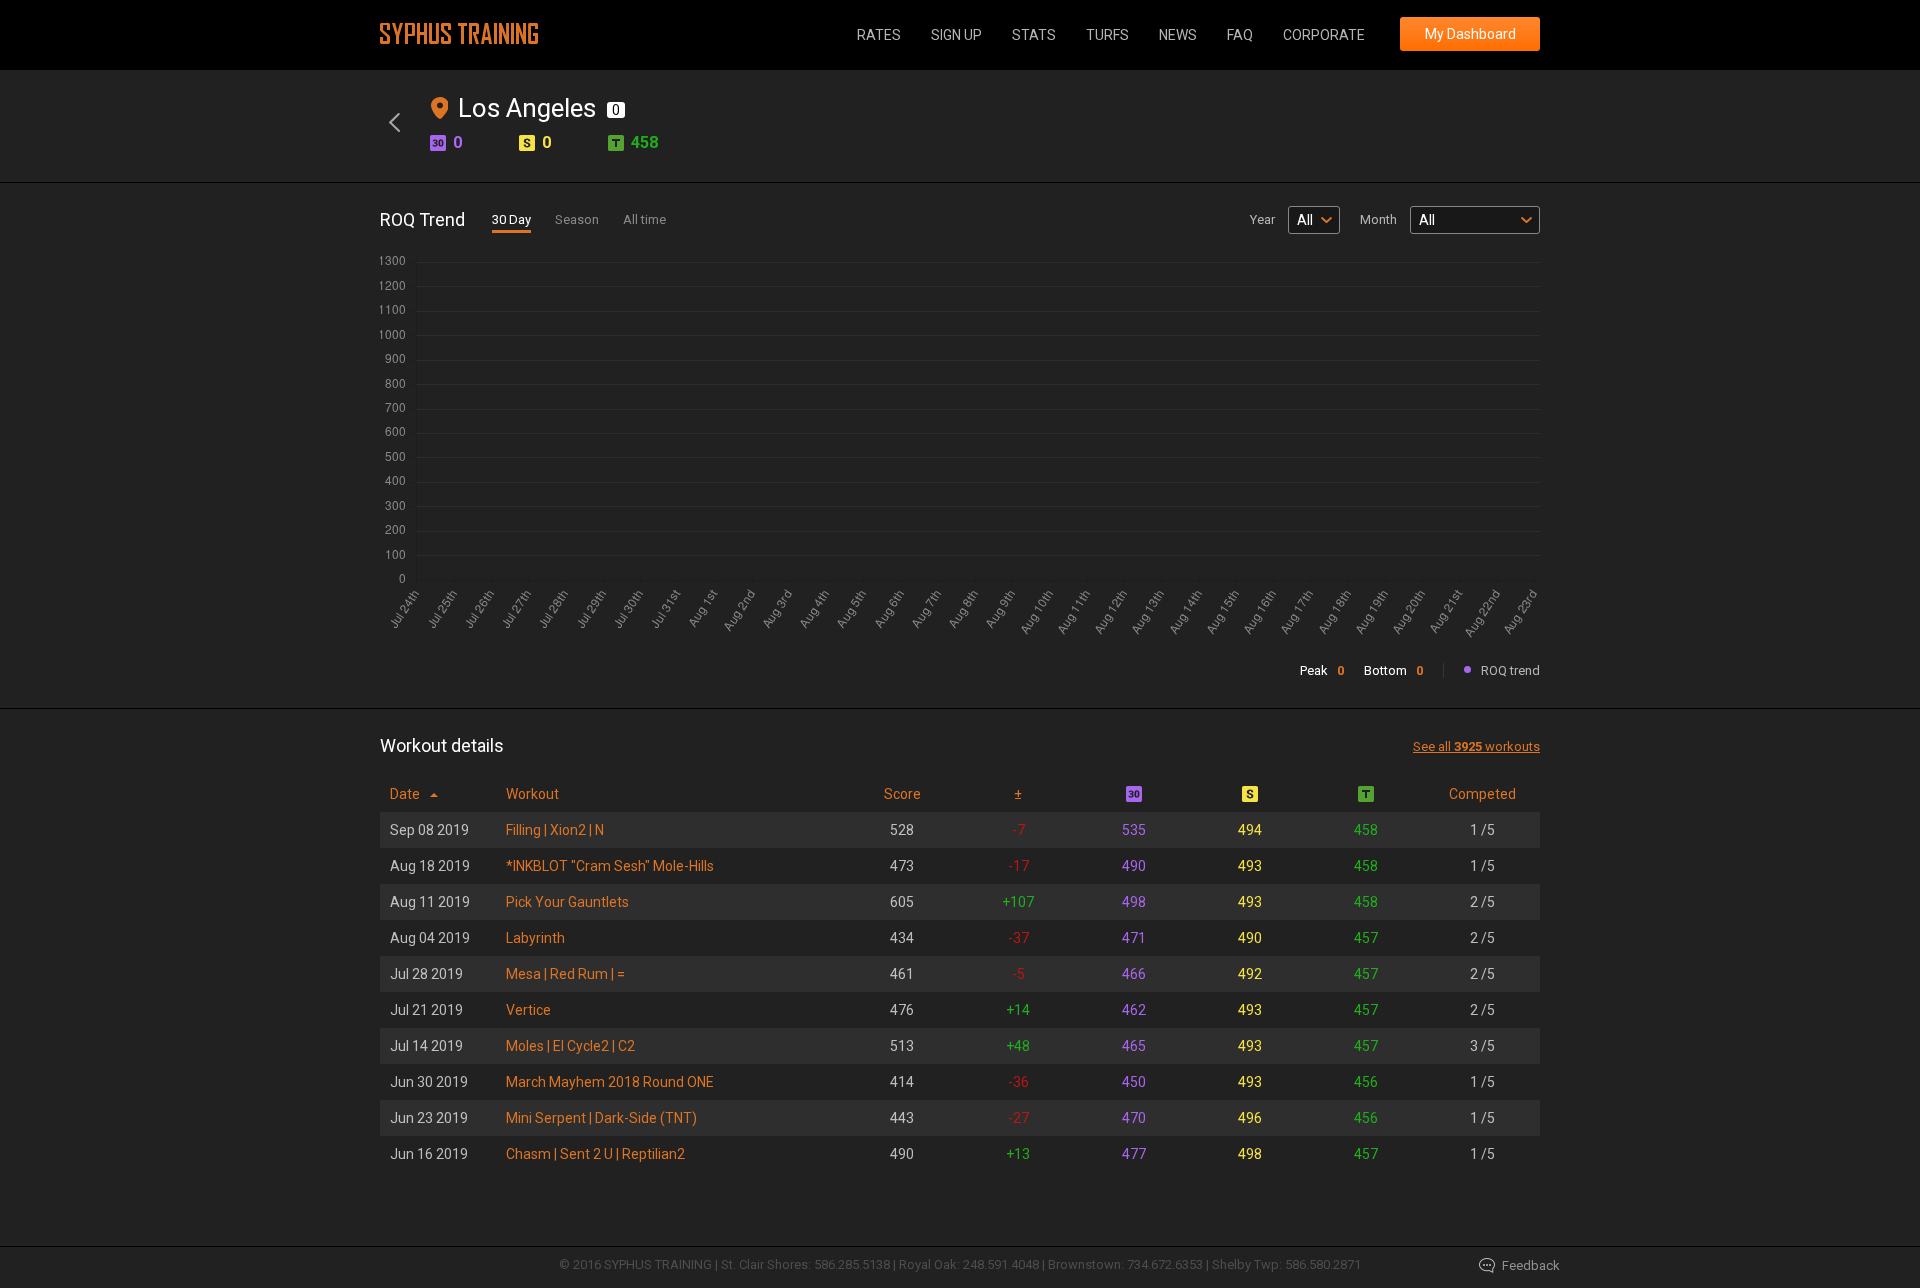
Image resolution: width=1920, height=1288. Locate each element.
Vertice (528, 1010)
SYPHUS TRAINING (459, 33)
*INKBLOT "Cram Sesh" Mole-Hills (610, 866)
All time (644, 219)
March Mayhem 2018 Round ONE (610, 1082)
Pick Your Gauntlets (567, 902)
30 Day (511, 219)
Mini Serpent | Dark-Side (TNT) (601, 1118)
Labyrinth (535, 938)
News (1178, 35)
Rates (879, 35)
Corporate (1324, 35)
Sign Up (956, 35)
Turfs (1107, 35)
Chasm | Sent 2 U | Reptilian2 (595, 1154)
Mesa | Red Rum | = (565, 974)
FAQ (1240, 35)
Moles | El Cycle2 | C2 (570, 1046)
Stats (1034, 35)
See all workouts (1476, 746)
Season (577, 219)
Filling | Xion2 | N (555, 830)
